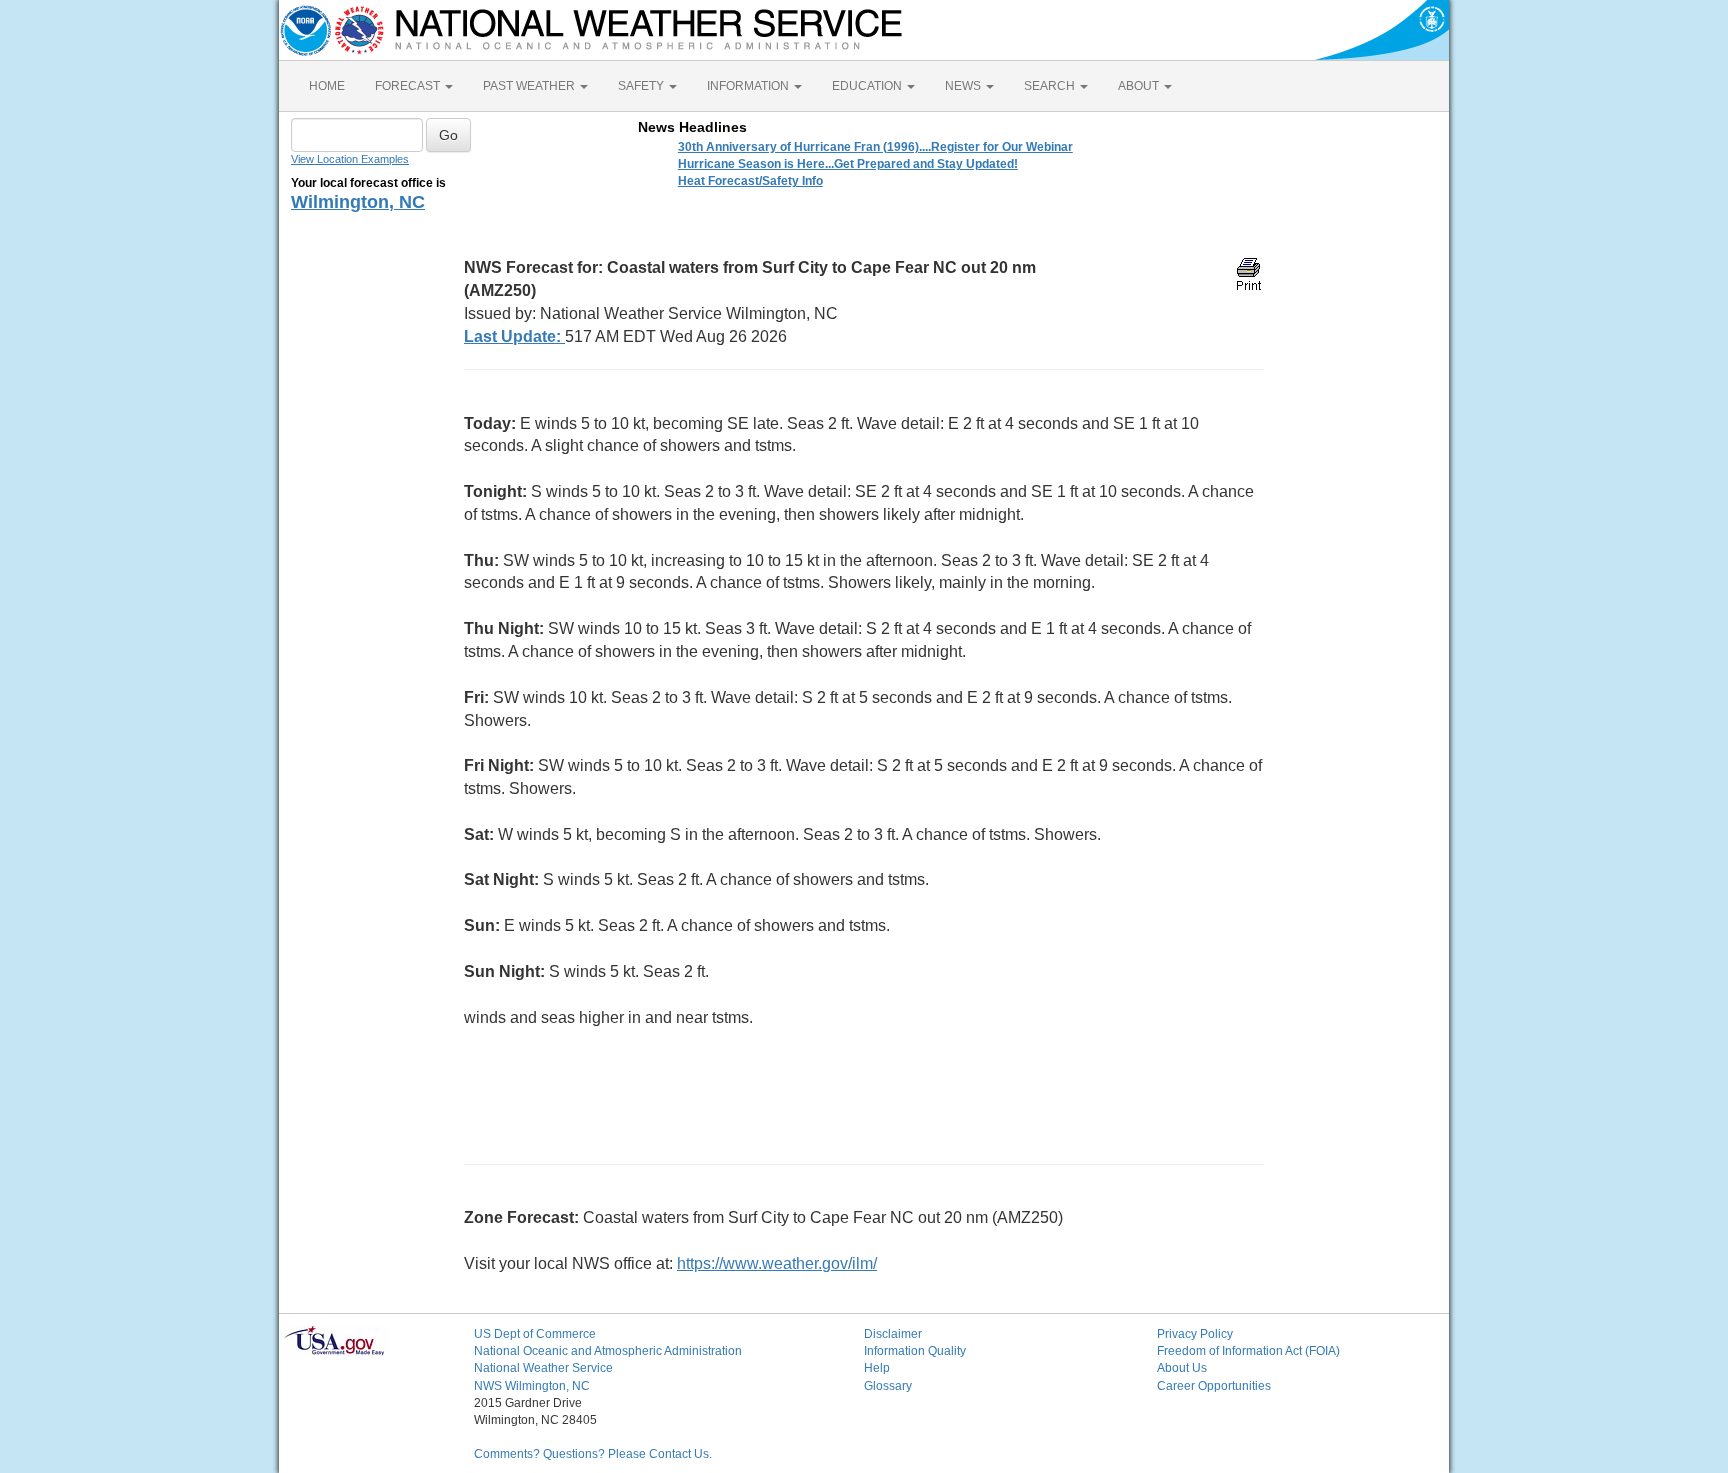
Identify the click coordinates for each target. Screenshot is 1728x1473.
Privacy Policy (1195, 1334)
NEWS (964, 86)
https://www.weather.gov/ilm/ (777, 1263)
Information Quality (915, 1351)
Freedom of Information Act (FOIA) (1248, 1351)
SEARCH (1051, 86)
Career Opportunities (1214, 1386)
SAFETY (642, 86)
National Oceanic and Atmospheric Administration (608, 1351)
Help (877, 1368)
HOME (327, 86)
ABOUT (1140, 86)
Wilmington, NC (358, 202)
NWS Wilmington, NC (532, 1386)
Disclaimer (893, 1334)
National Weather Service (543, 1368)
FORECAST (409, 86)
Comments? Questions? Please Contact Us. (593, 1454)
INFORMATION (749, 86)
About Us (1182, 1368)
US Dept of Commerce (535, 1334)
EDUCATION (868, 86)
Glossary (888, 1386)
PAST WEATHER (530, 86)
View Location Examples (350, 159)
